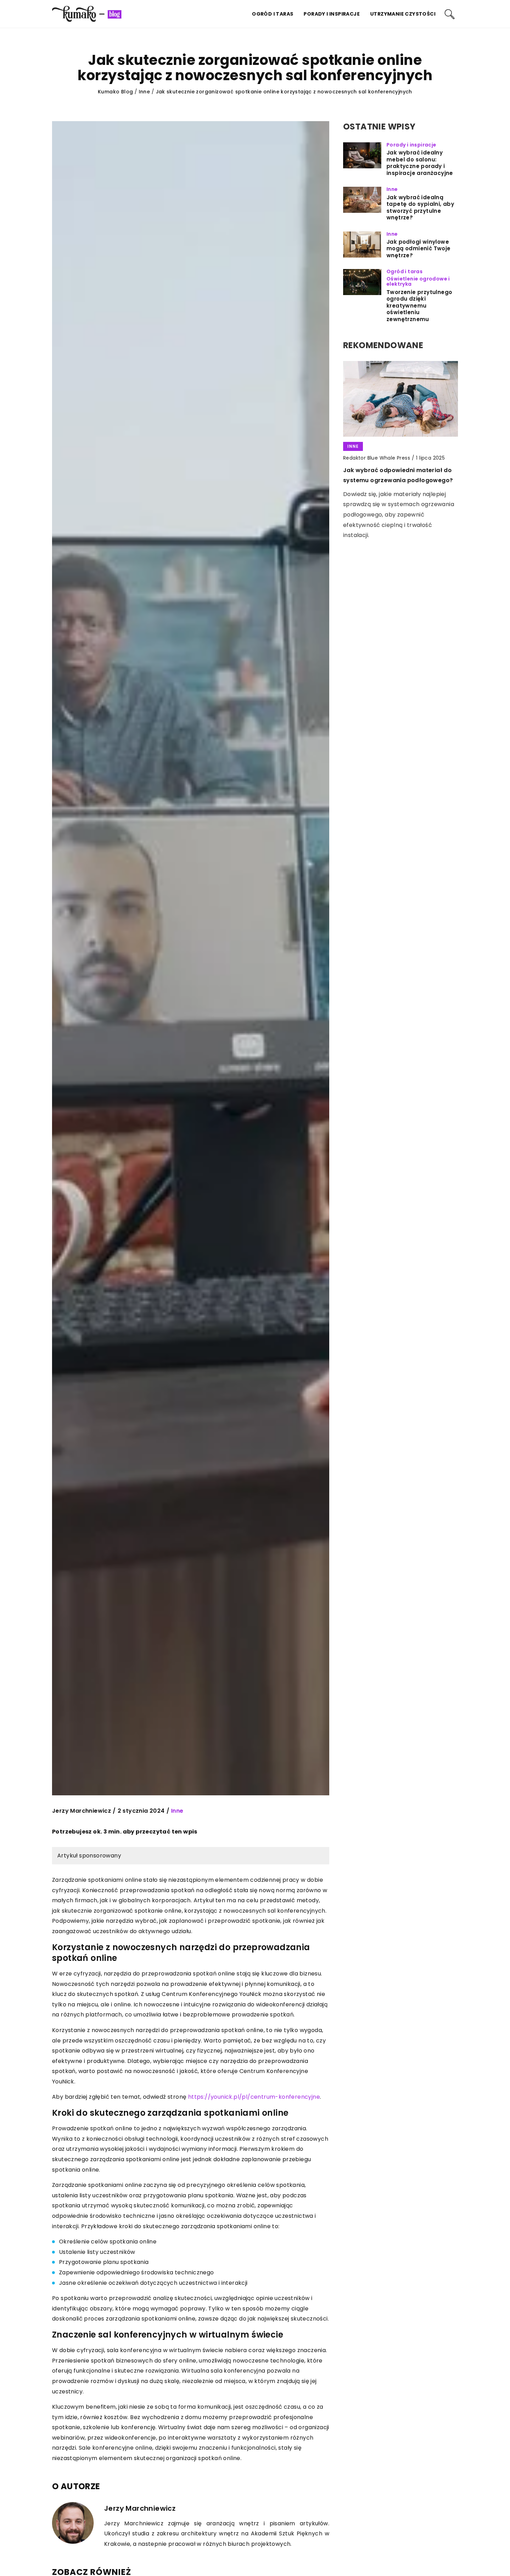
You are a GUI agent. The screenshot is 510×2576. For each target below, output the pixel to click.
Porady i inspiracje (332, 14)
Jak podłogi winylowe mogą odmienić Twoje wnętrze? (419, 249)
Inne (177, 1811)
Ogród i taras (273, 14)
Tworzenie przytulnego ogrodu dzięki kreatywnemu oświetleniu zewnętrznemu (419, 306)
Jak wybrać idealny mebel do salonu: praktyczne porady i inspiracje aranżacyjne (420, 163)
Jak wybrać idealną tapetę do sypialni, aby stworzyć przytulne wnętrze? (420, 208)
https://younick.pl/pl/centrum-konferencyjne (254, 2097)
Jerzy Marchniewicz (82, 1811)
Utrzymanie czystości (403, 14)
